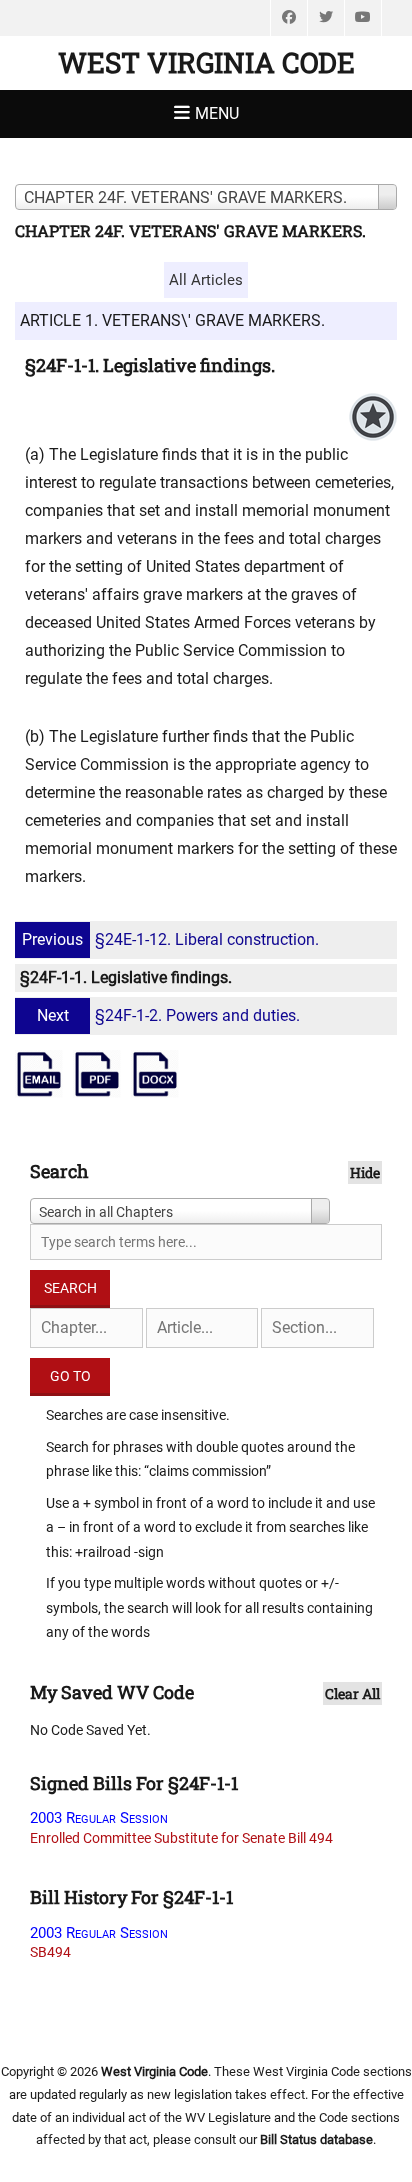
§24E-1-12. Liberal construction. (170, 939)
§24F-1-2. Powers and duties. (168, 1015)
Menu (217, 113)
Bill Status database (316, 2139)
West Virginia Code (206, 62)
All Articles (206, 280)
